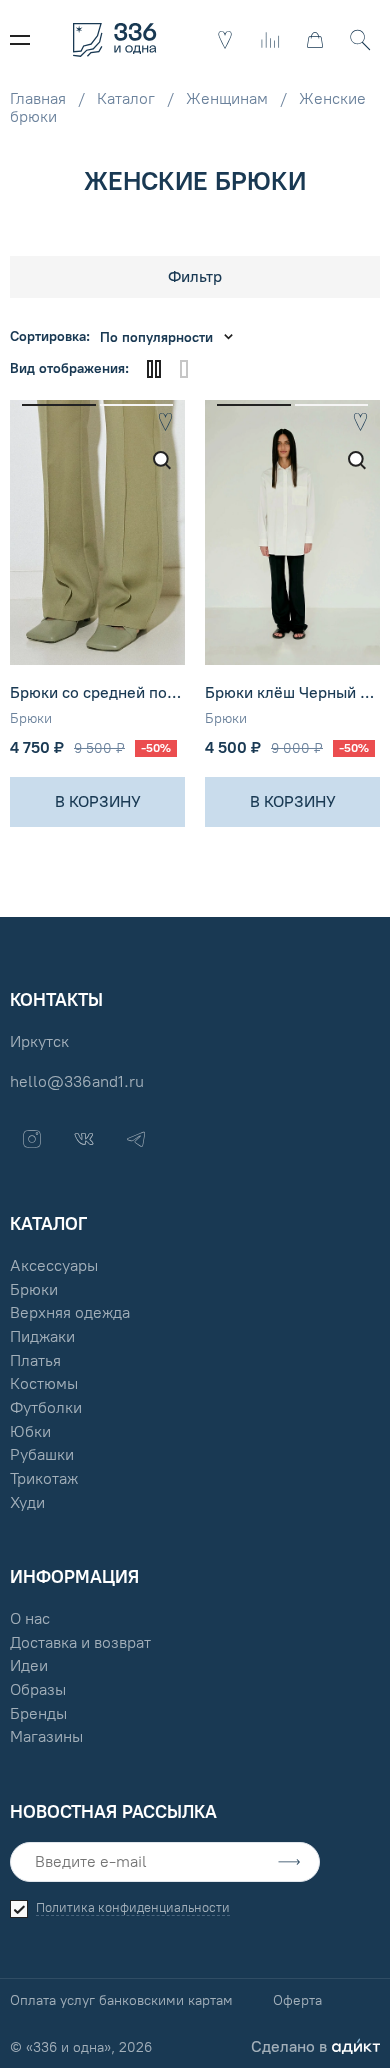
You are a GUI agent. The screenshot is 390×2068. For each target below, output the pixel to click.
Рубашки (42, 1454)
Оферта (297, 2000)
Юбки (30, 1431)
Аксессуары (54, 1265)
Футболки (46, 1407)
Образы (38, 1689)
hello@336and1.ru (77, 1081)
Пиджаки (42, 1336)
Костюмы (44, 1383)
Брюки (31, 718)
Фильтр (195, 276)
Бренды (38, 1713)
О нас (30, 1618)
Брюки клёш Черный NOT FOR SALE (292, 692)
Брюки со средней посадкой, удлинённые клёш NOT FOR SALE (97, 692)
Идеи (29, 1665)
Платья (35, 1360)
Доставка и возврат (80, 1642)
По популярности (156, 337)
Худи (27, 1502)
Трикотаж (44, 1478)
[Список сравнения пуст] (270, 40)
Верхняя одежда (70, 1312)
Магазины (46, 1736)
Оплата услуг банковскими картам (121, 2000)
